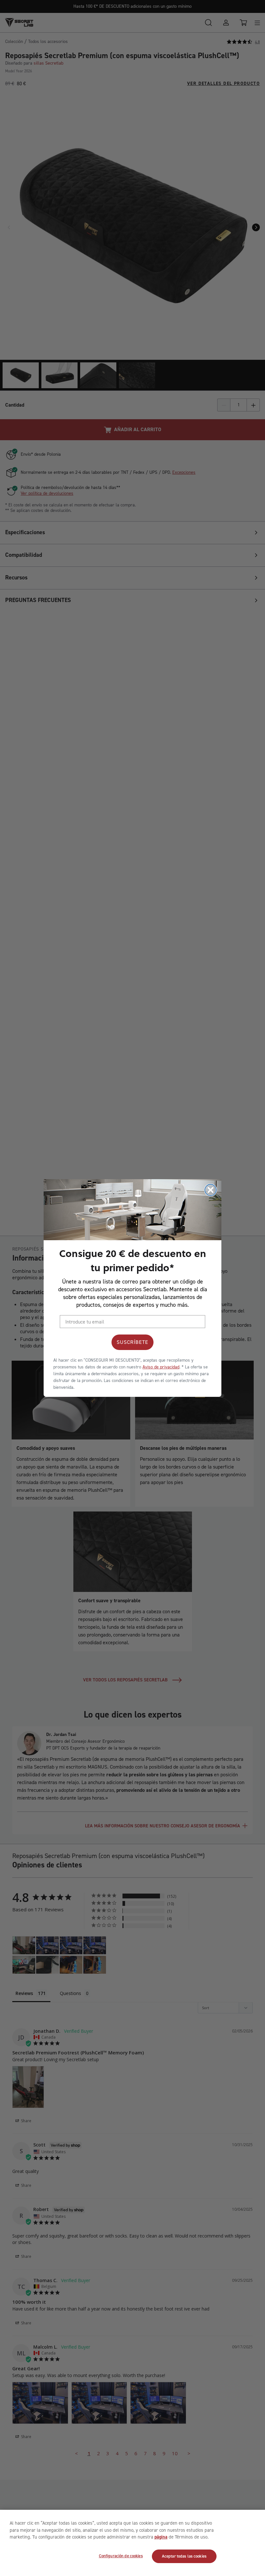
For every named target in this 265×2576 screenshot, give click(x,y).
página (161, 2537)
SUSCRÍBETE (132, 1342)
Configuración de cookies (121, 2556)
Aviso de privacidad (161, 1367)
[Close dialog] (211, 1190)
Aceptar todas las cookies (184, 2556)
